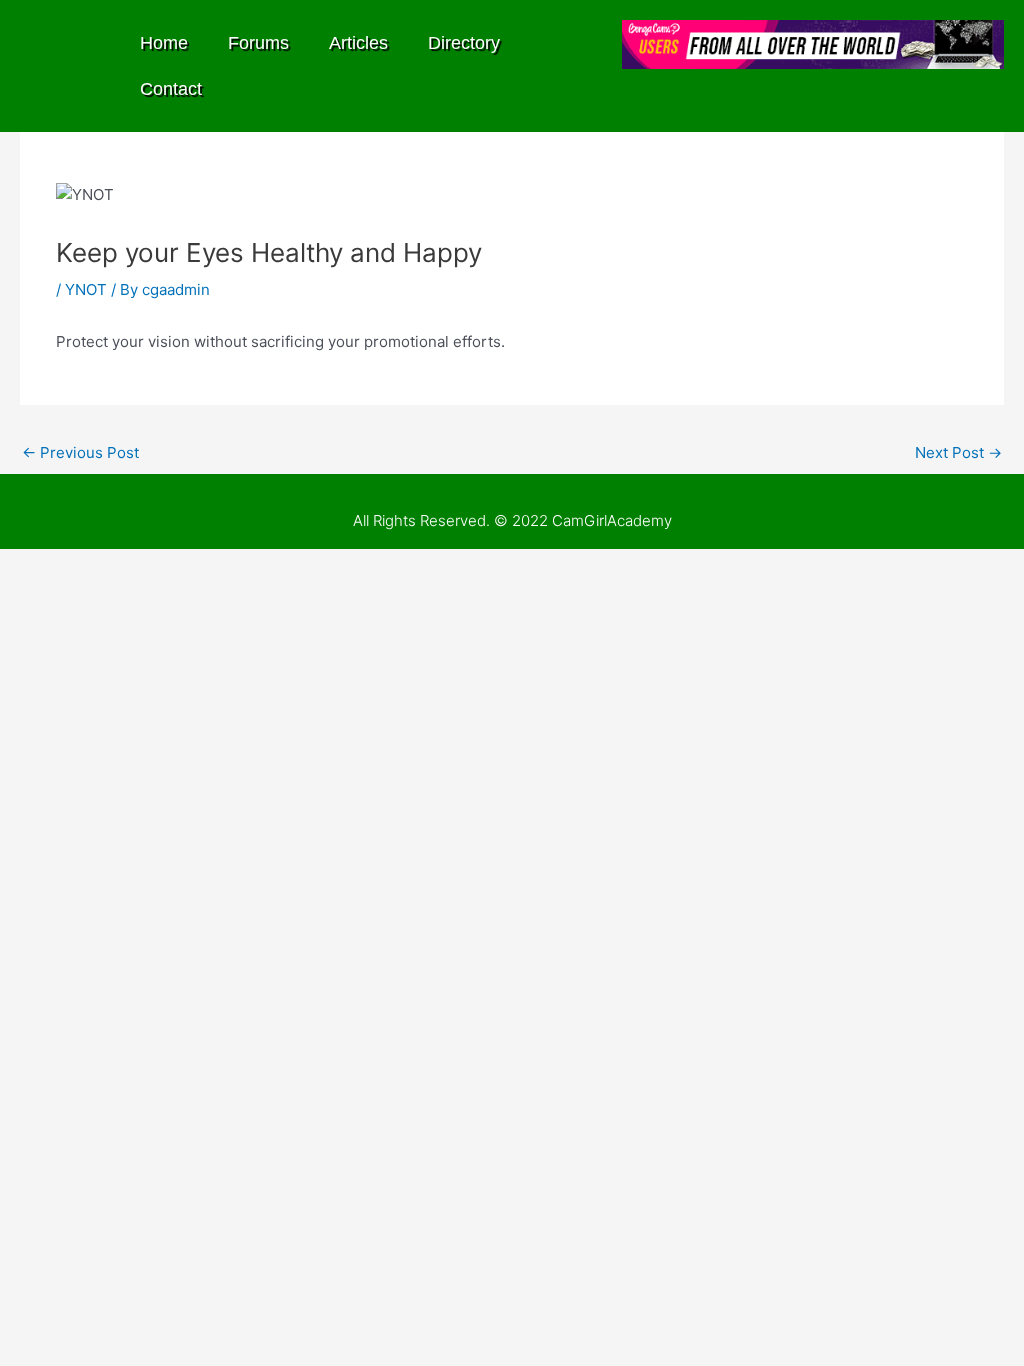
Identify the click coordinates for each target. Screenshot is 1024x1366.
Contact (171, 89)
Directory (464, 43)
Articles (358, 43)
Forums (258, 43)
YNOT (86, 289)
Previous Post (80, 452)
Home (164, 43)
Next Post (958, 452)
